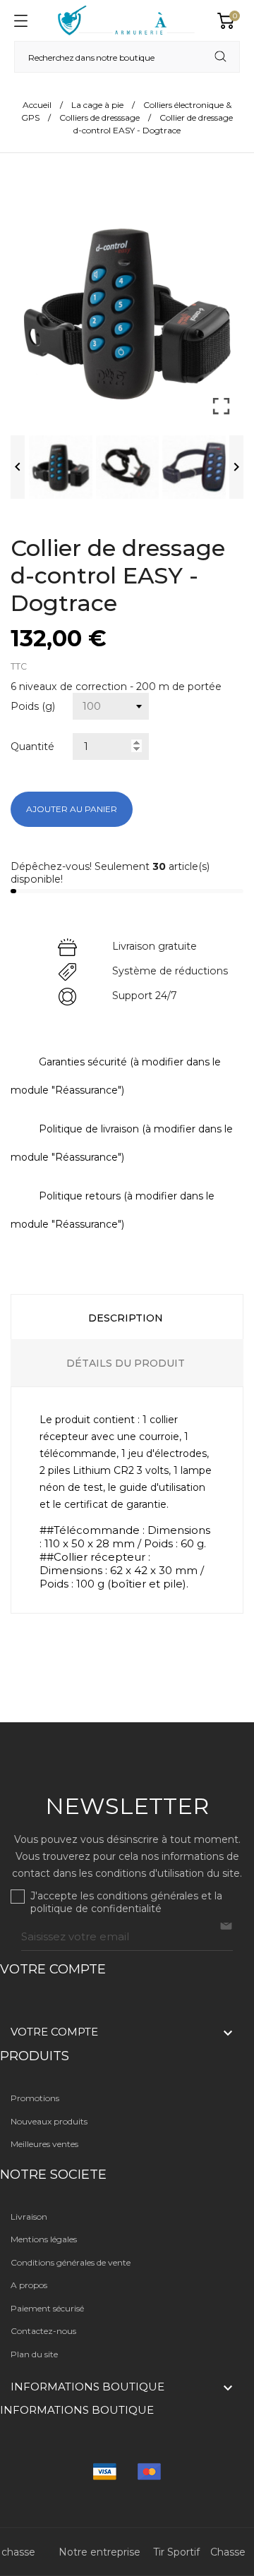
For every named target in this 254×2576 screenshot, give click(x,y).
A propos (29, 2285)
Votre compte (53, 1969)
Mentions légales (44, 2239)
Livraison (29, 2217)
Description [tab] (126, 1318)
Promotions (35, 2098)
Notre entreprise (99, 2552)
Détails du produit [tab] (126, 1363)
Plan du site (34, 2354)
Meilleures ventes (44, 2144)
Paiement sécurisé (47, 2308)
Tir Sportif (176, 2552)
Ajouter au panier (72, 809)
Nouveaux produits (49, 2121)
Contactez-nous (43, 2331)
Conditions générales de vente (71, 2262)
